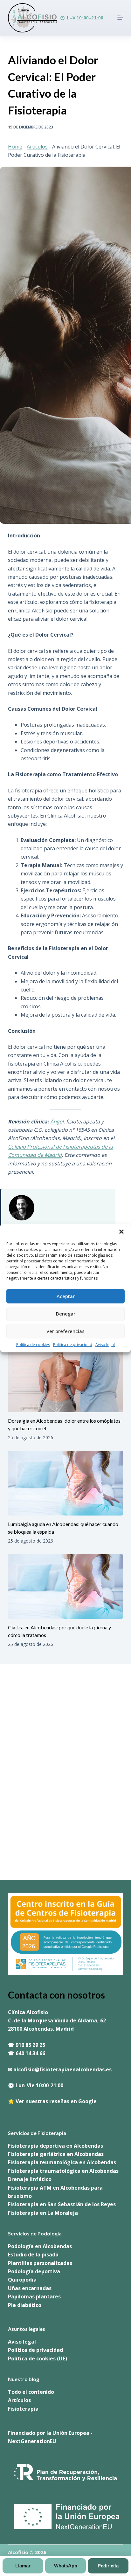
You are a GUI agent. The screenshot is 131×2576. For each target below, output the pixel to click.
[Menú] (120, 18)
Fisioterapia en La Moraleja (43, 2213)
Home (15, 147)
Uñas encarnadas (30, 2288)
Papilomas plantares (34, 2296)
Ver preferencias (65, 1331)
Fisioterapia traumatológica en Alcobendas (63, 2171)
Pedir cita (108, 2566)
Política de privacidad (73, 1345)
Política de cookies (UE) (38, 2358)
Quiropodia (22, 2280)
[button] (121, 1232)
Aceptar (66, 1296)
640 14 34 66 (30, 2053)
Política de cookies (33, 1345)
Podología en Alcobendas (40, 2246)
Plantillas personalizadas (40, 2263)
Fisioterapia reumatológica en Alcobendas (62, 2162)
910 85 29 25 (30, 2045)
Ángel (57, 1122)
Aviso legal (105, 1345)
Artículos (37, 147)
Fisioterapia (23, 2409)
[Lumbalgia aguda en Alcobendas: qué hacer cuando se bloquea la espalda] (66, 1483)
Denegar (66, 1314)
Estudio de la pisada (33, 2255)
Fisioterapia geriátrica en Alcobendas (56, 2154)
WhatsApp (66, 2566)
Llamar (23, 2566)
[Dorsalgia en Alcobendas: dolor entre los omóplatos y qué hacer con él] (66, 1380)
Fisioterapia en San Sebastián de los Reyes (62, 2204)
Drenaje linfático (30, 2179)
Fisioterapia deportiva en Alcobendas (55, 2146)
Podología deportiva (34, 2271)
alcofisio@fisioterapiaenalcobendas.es (62, 2069)
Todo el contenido (31, 2392)
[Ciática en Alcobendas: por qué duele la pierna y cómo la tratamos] (66, 1586)
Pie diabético (25, 2305)
